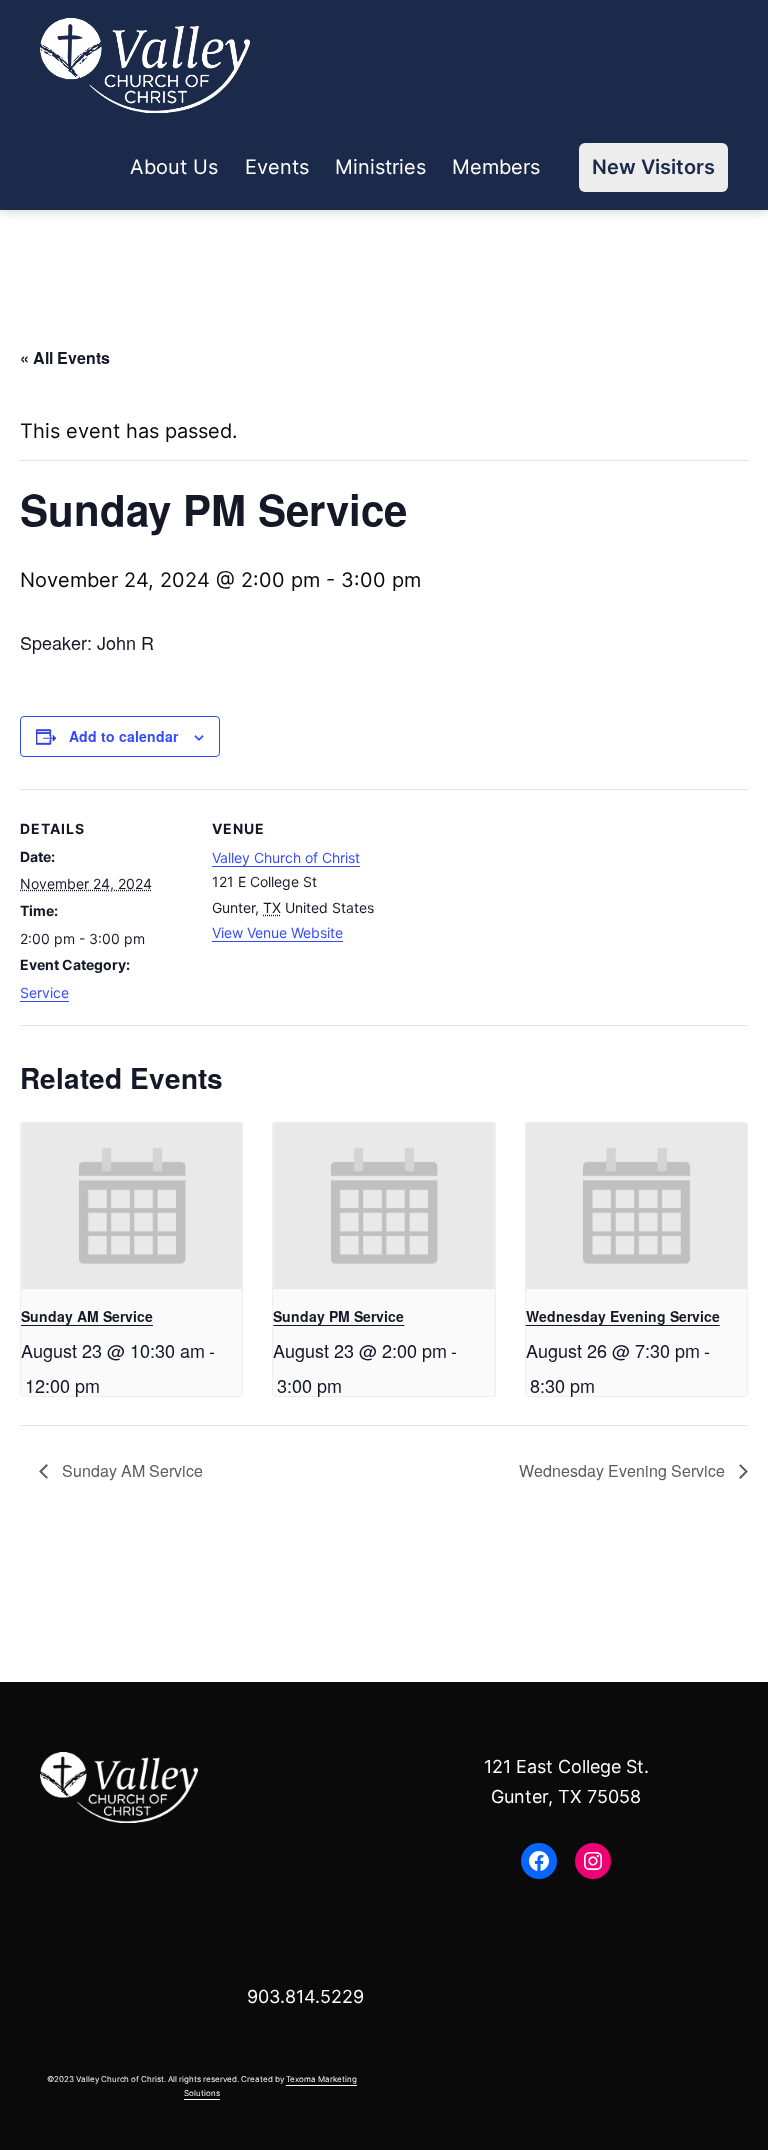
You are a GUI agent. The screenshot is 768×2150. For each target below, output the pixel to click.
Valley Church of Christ (286, 857)
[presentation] (131, 1206)
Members (496, 167)
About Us (174, 167)
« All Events (65, 357)
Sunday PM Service (338, 1316)
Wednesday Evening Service (623, 1316)
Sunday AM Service (87, 1316)
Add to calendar (123, 736)
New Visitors (653, 167)
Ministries (380, 167)
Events (277, 167)
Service (44, 992)
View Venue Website (277, 932)
